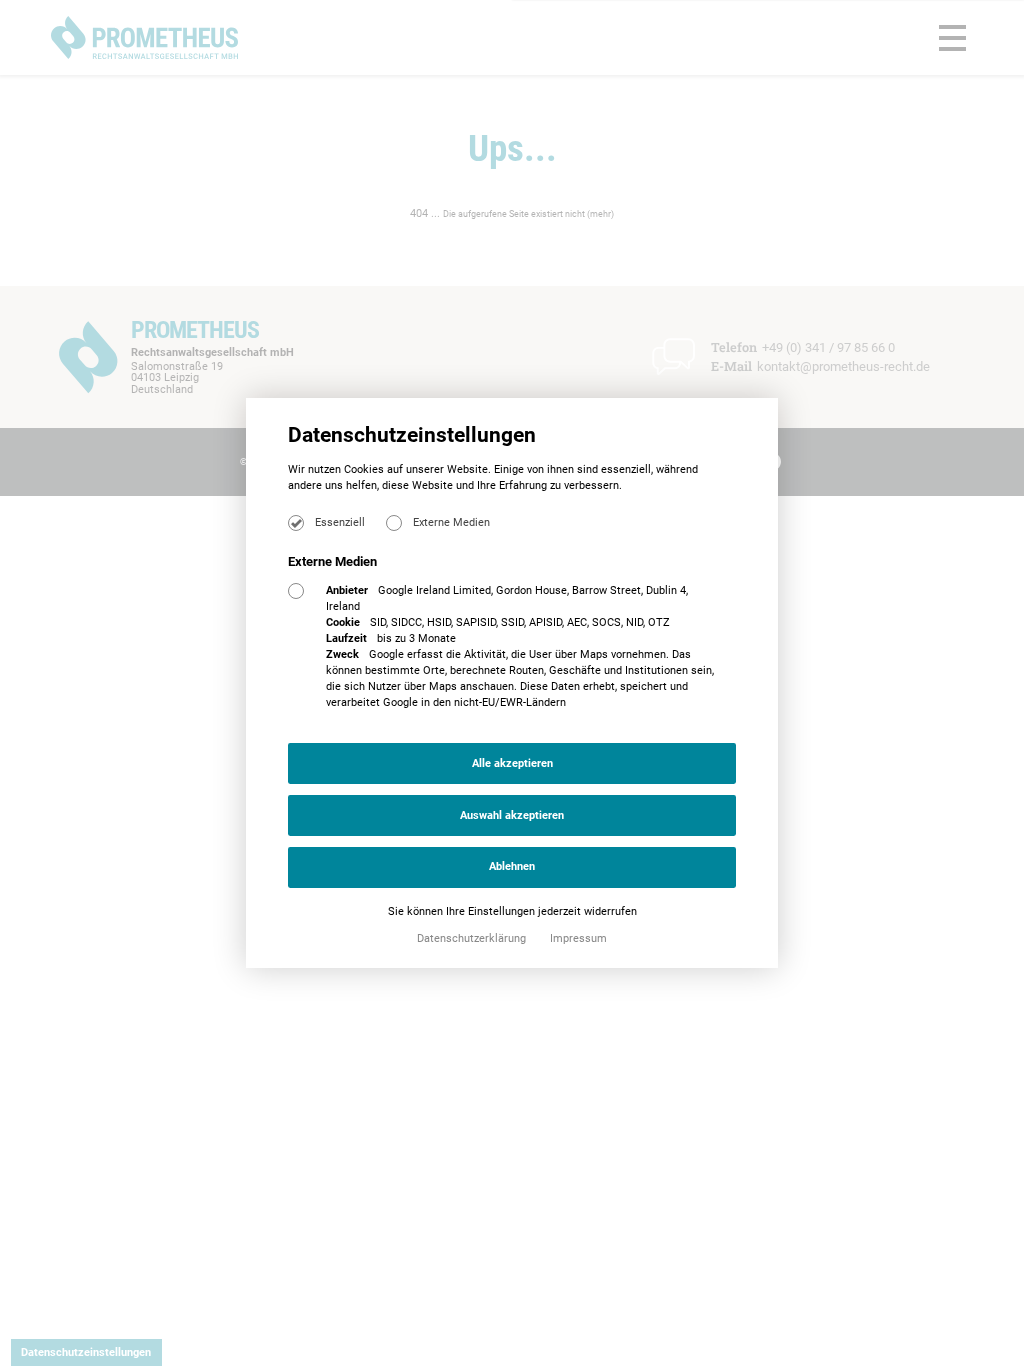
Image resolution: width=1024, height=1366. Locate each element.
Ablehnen (512, 866)
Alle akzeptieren (512, 763)
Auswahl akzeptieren (512, 815)
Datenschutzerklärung (473, 938)
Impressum (578, 938)
